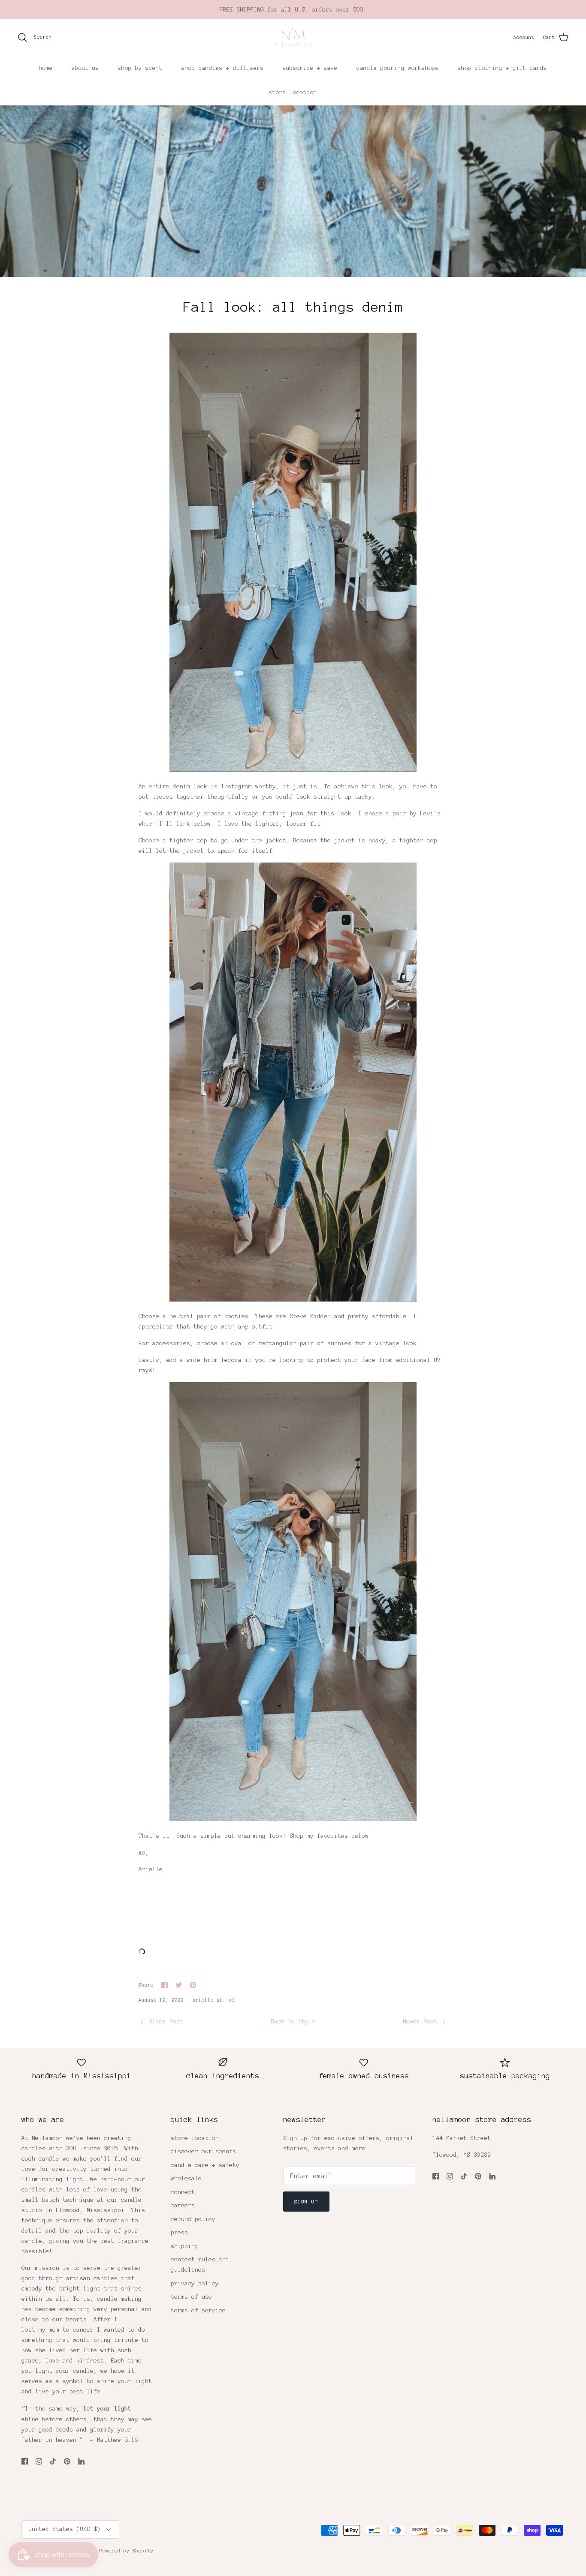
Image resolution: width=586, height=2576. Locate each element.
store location (293, 93)
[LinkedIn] (81, 2461)
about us (85, 68)
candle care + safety (205, 2165)
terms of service (198, 2310)
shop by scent (140, 68)
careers (183, 2205)
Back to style (293, 2021)
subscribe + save (310, 68)
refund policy (193, 2219)
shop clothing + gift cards (502, 68)
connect (183, 2192)
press (179, 2232)
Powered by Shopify (127, 2551)
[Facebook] (25, 2461)
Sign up (306, 2202)
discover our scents (203, 2151)
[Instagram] (39, 2461)
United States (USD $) (64, 2529)
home (46, 68)
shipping (184, 2246)
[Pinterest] (67, 2461)
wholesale (186, 2178)
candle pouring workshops (398, 68)
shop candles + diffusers (223, 68)
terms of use (191, 2297)
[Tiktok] (53, 2461)
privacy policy (195, 2283)
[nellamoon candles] (293, 38)
